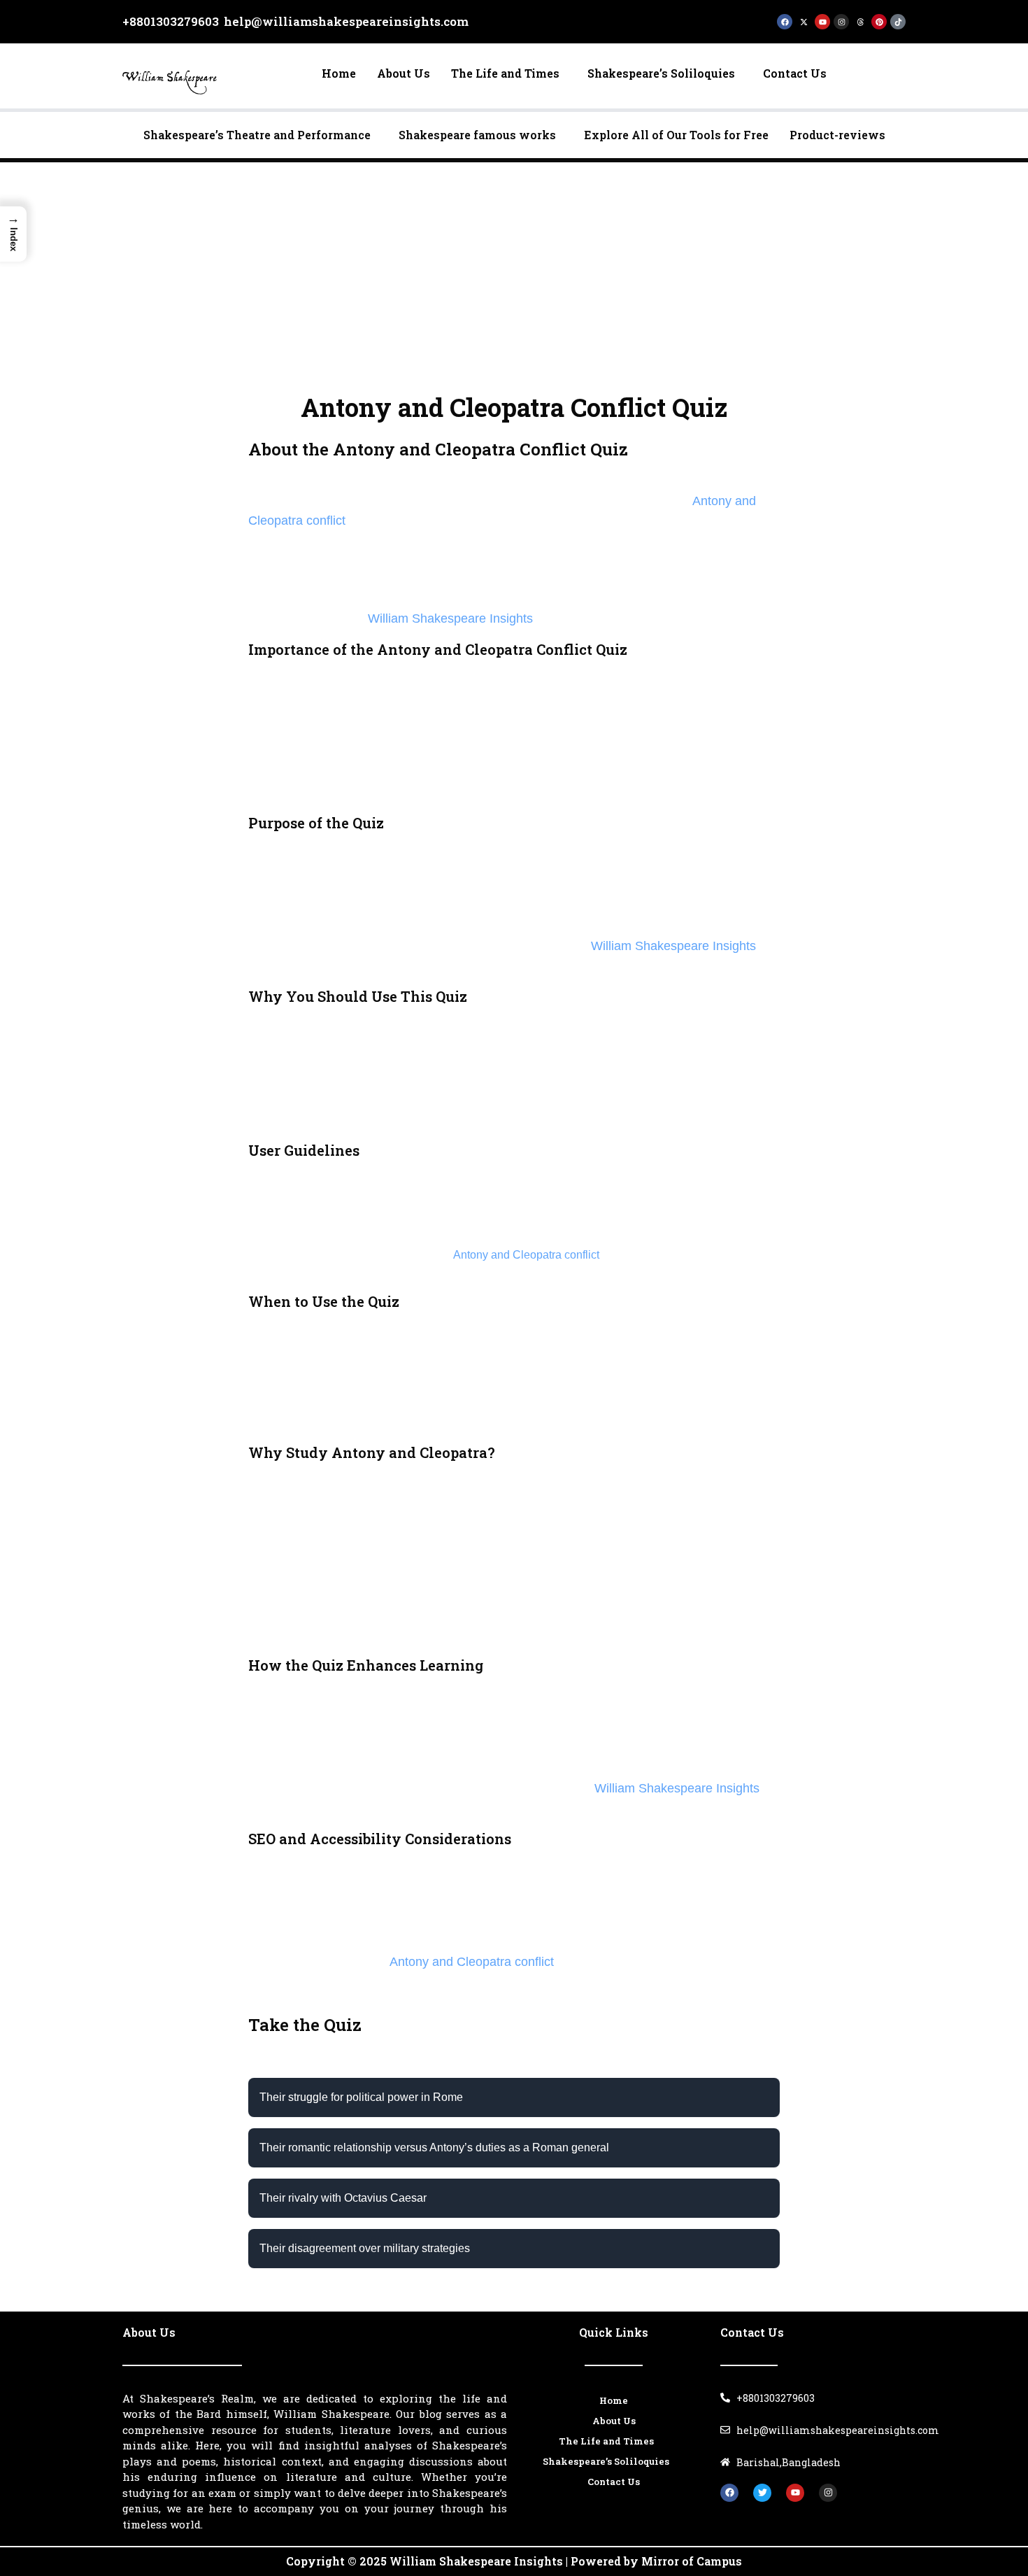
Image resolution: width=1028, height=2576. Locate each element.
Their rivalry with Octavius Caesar (343, 2198)
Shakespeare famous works (477, 135)
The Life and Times (505, 73)
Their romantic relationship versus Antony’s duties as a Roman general (434, 2147)
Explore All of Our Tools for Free (676, 135)
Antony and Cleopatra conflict (526, 1255)
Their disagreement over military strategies (365, 2248)
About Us (404, 73)
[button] (509, 73)
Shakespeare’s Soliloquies (661, 73)
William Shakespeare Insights (450, 618)
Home (339, 73)
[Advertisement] (514, 267)
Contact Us (795, 73)
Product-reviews (837, 135)
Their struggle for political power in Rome (361, 2097)
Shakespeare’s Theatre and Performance (257, 135)
